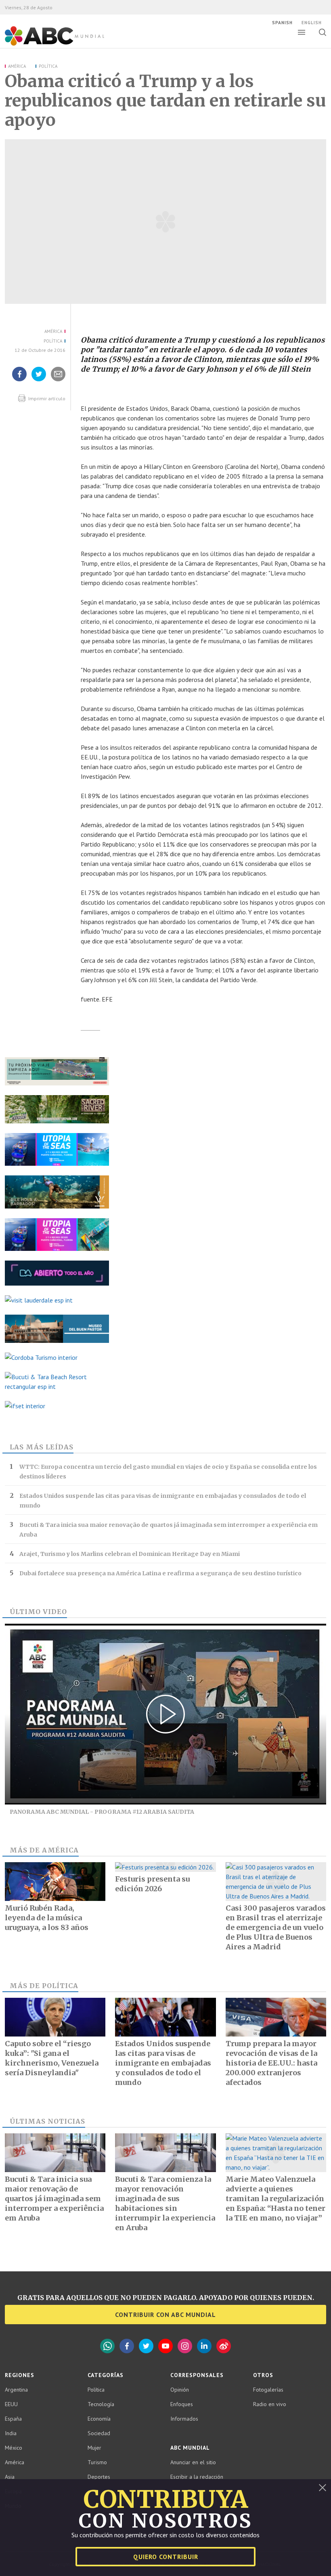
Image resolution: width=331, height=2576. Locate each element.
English (312, 23)
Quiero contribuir (166, 2557)
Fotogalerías (268, 2390)
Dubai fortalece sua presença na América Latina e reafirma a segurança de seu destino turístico (160, 1573)
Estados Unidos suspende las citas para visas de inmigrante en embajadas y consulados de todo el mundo (163, 1501)
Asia (10, 2477)
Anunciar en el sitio (193, 2462)
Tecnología (101, 2404)
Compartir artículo (58, 381)
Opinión (180, 2390)
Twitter (146, 2346)
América (17, 66)
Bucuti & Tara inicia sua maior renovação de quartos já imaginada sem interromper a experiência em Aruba (169, 1530)
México (14, 2448)
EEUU (11, 2404)
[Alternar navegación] (302, 32)
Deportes (99, 2477)
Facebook (127, 2346)
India (11, 2433)
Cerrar (323, 2488)
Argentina (16, 2390)
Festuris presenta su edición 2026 (152, 1884)
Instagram (185, 2346)
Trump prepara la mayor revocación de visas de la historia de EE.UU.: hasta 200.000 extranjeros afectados (271, 2063)
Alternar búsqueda (322, 32)
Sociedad (99, 2433)
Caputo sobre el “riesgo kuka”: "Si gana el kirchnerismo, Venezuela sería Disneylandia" (52, 2058)
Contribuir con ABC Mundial (165, 2315)
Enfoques (182, 2404)
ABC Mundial (45, 45)
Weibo (224, 2346)
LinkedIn (204, 2346)
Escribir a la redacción (197, 2477)
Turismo (97, 2462)
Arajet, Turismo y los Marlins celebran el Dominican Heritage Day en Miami (130, 1554)
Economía (99, 2419)
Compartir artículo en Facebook (19, 381)
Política (48, 66)
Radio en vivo (270, 2404)
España (13, 2419)
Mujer (94, 2448)
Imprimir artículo (46, 398)
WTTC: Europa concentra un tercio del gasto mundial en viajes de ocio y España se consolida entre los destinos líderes (168, 1472)
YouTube (165, 2346)
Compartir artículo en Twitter (39, 381)
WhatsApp (107, 2346)
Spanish (282, 23)
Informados (184, 2419)
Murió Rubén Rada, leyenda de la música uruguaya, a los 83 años (47, 1918)
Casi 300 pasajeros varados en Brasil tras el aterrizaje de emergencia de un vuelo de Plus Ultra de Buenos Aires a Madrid (276, 1927)
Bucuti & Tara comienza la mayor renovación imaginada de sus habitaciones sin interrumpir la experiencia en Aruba (165, 2203)
